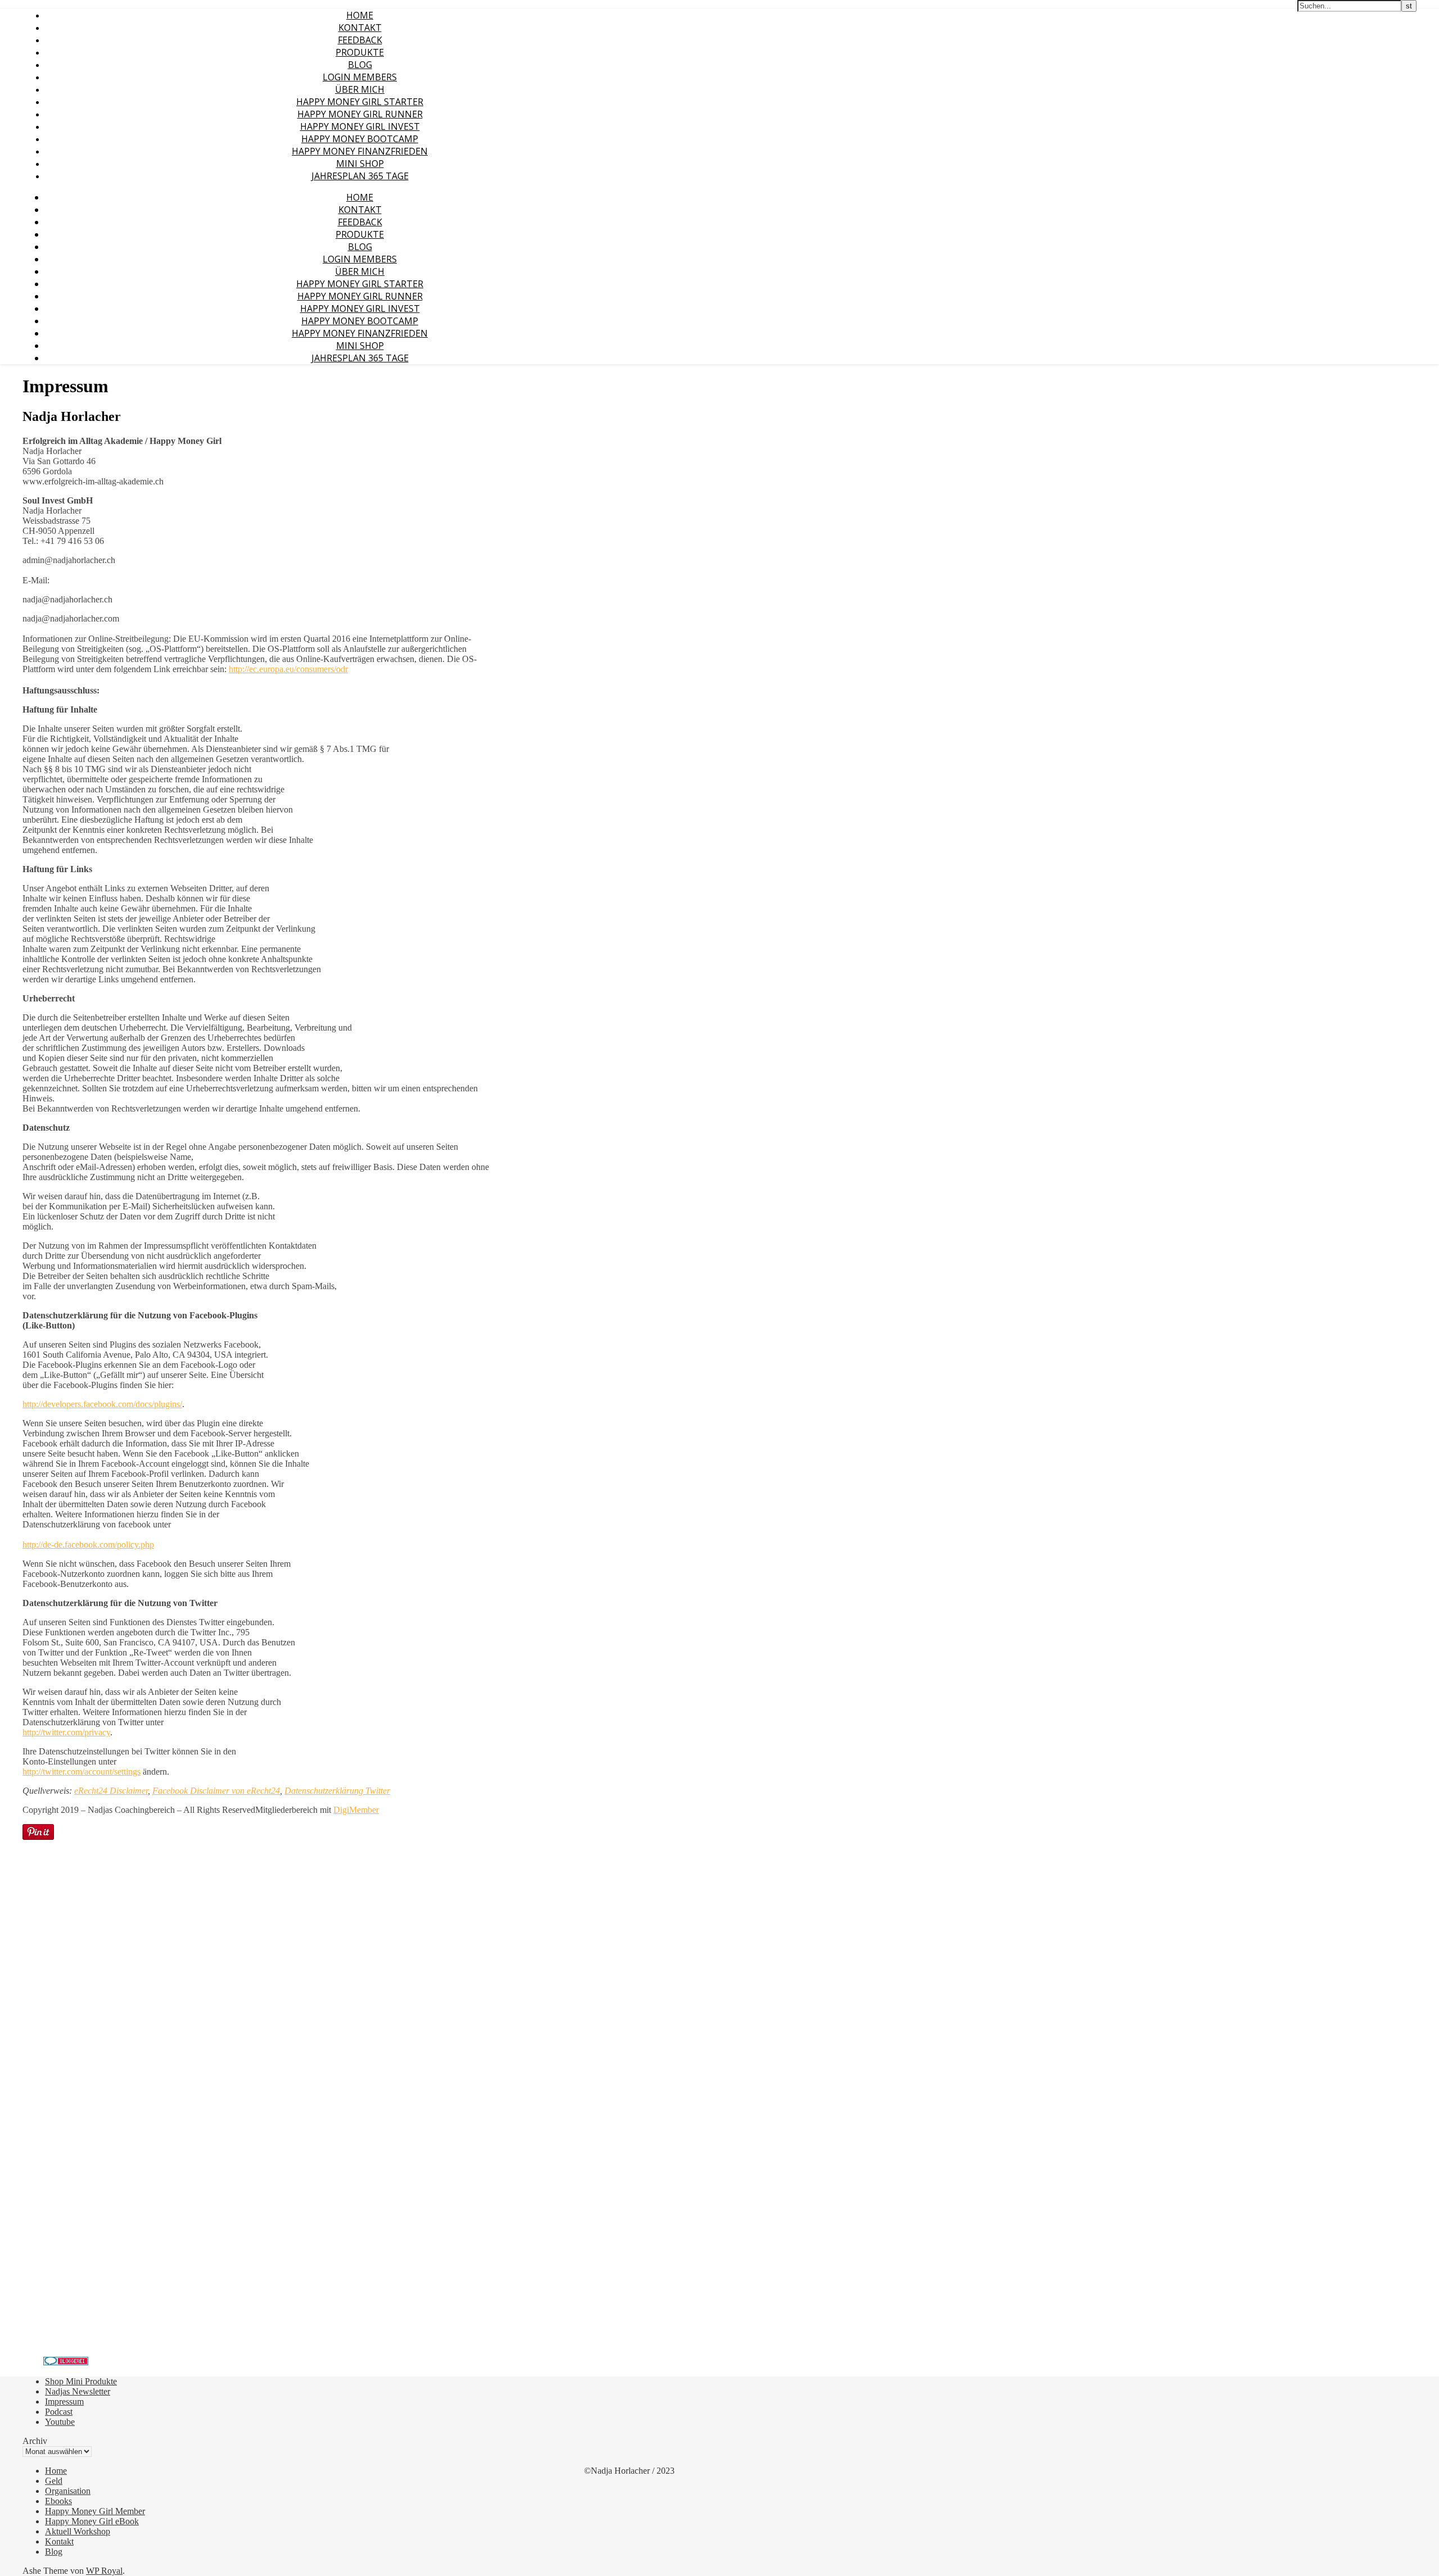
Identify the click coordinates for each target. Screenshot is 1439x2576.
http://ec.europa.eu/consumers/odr (288, 669)
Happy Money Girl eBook (92, 2521)
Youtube (60, 2422)
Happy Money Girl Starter (360, 102)
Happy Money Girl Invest (360, 126)
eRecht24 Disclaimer (111, 1791)
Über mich (360, 89)
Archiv (35, 2441)
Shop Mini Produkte (81, 2381)
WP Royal (104, 2571)
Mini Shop (360, 164)
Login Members (360, 77)
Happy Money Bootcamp (360, 139)
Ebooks (58, 2501)
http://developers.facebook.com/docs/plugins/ (102, 1404)
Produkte (360, 52)
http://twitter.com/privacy (66, 1732)
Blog (360, 65)
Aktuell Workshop (78, 2531)
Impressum (64, 2402)
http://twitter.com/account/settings (82, 1772)
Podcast (59, 2412)
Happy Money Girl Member (95, 2511)
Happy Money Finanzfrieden (360, 151)
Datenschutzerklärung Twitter (337, 1791)
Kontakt (360, 28)
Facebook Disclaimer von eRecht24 (216, 1791)
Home (360, 15)
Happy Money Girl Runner (360, 114)
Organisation (68, 2491)
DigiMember (356, 1810)
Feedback (360, 40)
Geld (54, 2481)
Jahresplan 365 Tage (360, 176)
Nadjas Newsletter (78, 2391)
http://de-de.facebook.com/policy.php (88, 1545)
